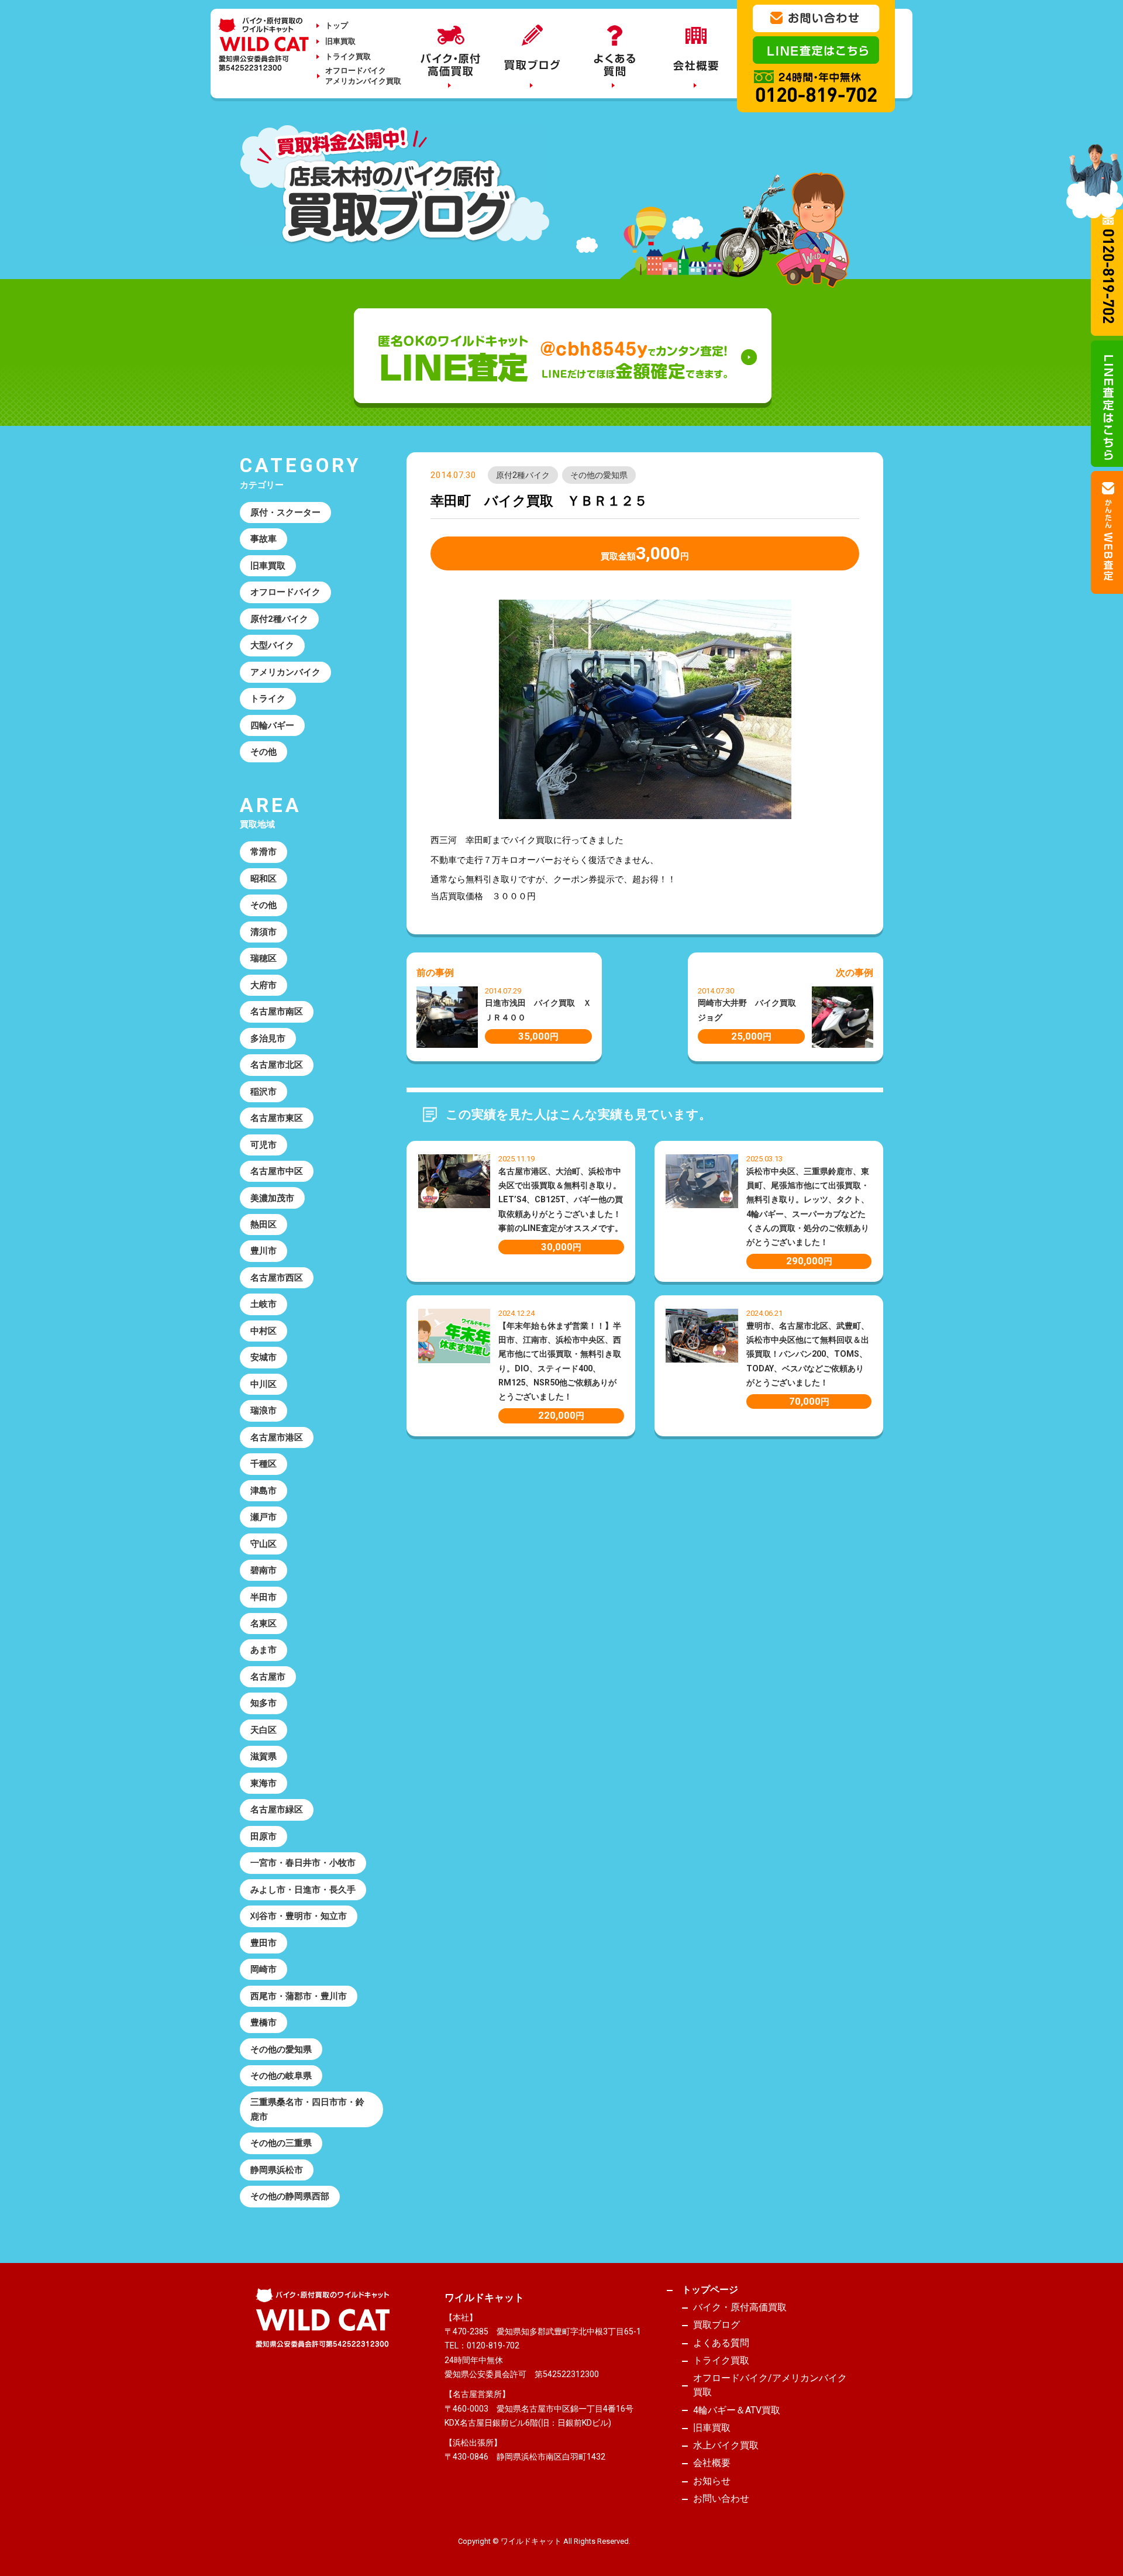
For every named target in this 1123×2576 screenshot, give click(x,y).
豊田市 (263, 1943)
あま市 (263, 1650)
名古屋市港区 (277, 1437)
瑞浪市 (263, 1411)
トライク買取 (348, 56)
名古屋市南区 (277, 1012)
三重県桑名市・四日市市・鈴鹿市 (307, 2109)
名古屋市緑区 (277, 1810)
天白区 (263, 1730)
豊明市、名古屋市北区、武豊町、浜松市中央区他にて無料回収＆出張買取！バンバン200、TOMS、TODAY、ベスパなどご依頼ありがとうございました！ (808, 1354)
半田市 (263, 1597)
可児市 (263, 1145)
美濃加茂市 (272, 1198)
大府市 (263, 985)
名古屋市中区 (277, 1171)
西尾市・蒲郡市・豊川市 (299, 1996)
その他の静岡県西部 (290, 2196)
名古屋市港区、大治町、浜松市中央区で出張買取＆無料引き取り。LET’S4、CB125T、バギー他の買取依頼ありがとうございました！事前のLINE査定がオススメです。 (561, 1200)
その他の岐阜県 (281, 2076)
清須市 (263, 932)
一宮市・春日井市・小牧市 (303, 1863)
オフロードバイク (285, 592)
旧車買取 (340, 41)
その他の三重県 (281, 2143)
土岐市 (263, 1304)
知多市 (263, 1703)
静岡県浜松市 (277, 2170)
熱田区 (263, 1225)
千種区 (263, 1464)
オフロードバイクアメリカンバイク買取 (363, 76)
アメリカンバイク (285, 672)
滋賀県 (263, 1756)
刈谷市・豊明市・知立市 (299, 1916)
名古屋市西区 (277, 1278)
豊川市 (263, 1251)
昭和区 (263, 879)
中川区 (263, 1384)
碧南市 (263, 1570)
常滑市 (263, 852)
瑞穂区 (263, 958)
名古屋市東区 (277, 1118)
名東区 (263, 1624)
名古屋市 (268, 1677)
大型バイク (272, 645)
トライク (268, 699)
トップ (337, 25)
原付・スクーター (285, 513)
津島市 (263, 1491)
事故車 (263, 539)
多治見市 (268, 1038)
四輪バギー (272, 725)
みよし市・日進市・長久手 (303, 1890)
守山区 (263, 1544)
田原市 (263, 1836)
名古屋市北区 (277, 1065)
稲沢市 (263, 1092)
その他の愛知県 (599, 475)
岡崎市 (263, 1969)
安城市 (263, 1357)
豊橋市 (263, 2023)
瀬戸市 (263, 1517)
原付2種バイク (523, 475)
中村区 (263, 1331)
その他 (263, 752)
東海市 (263, 1783)
